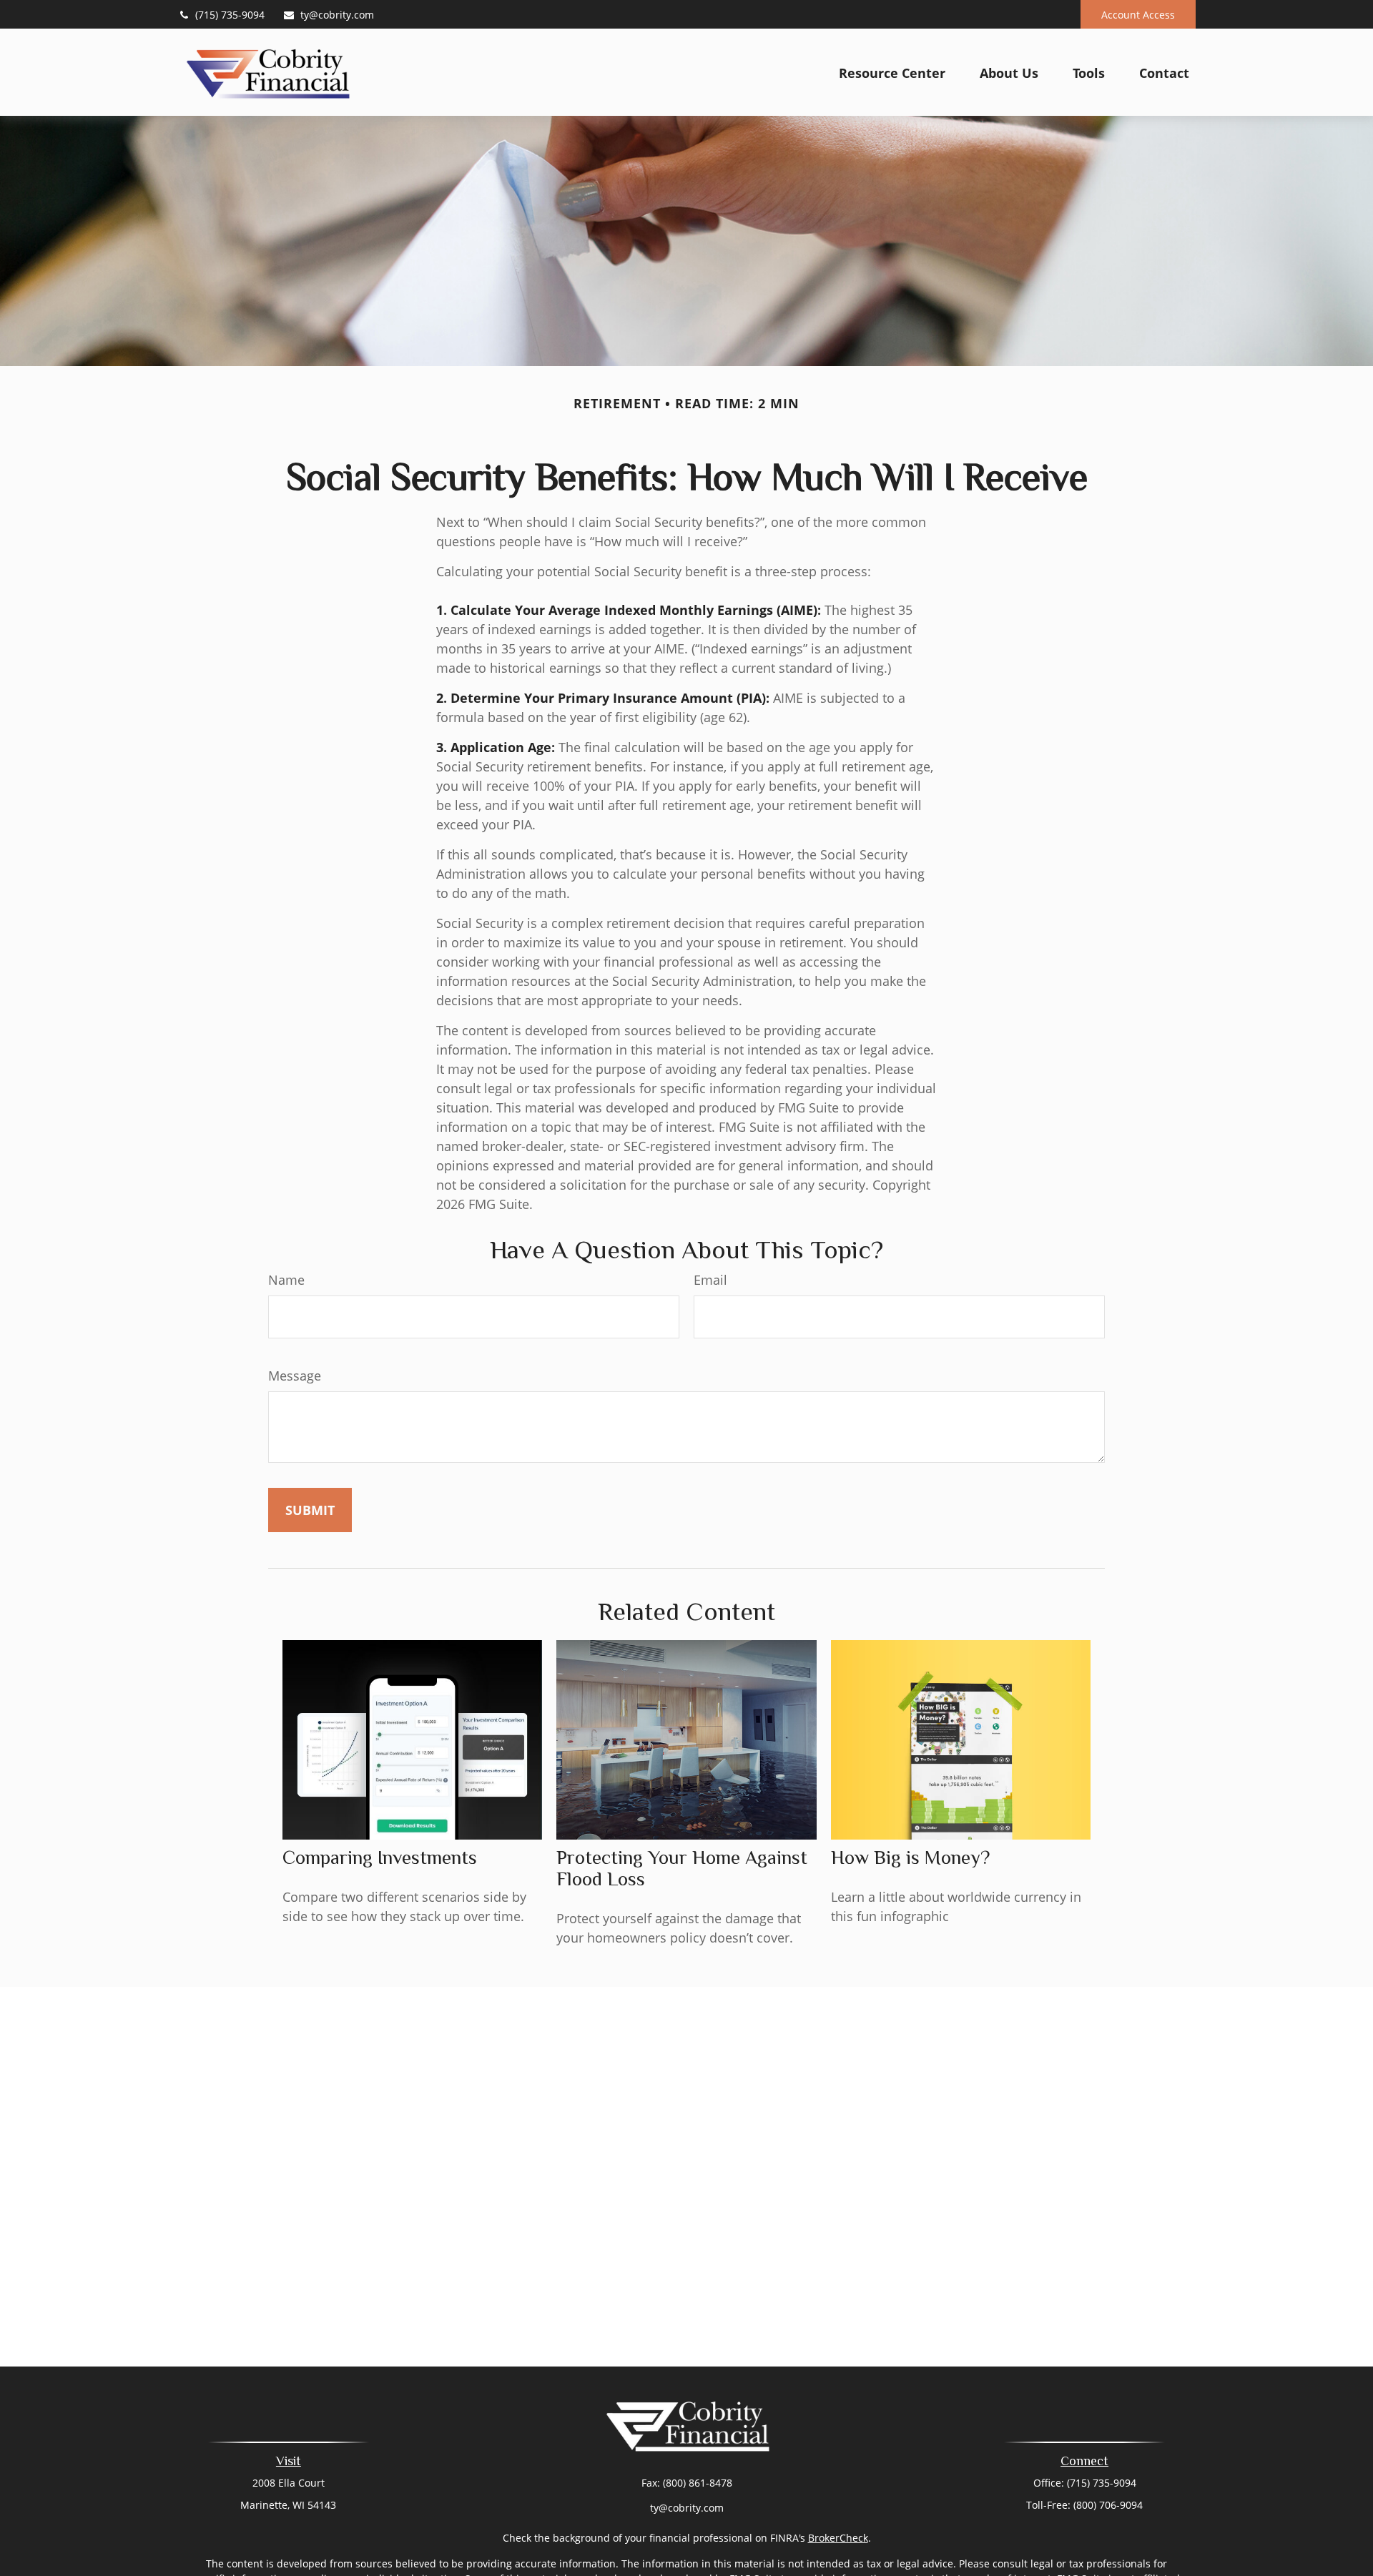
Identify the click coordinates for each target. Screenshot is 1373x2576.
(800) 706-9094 (1108, 2505)
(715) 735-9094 (230, 15)
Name (286, 1280)
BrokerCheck (838, 2538)
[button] (892, 72)
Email (710, 1280)
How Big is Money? (910, 1857)
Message (295, 1376)
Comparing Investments (380, 1857)
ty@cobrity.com (337, 15)
